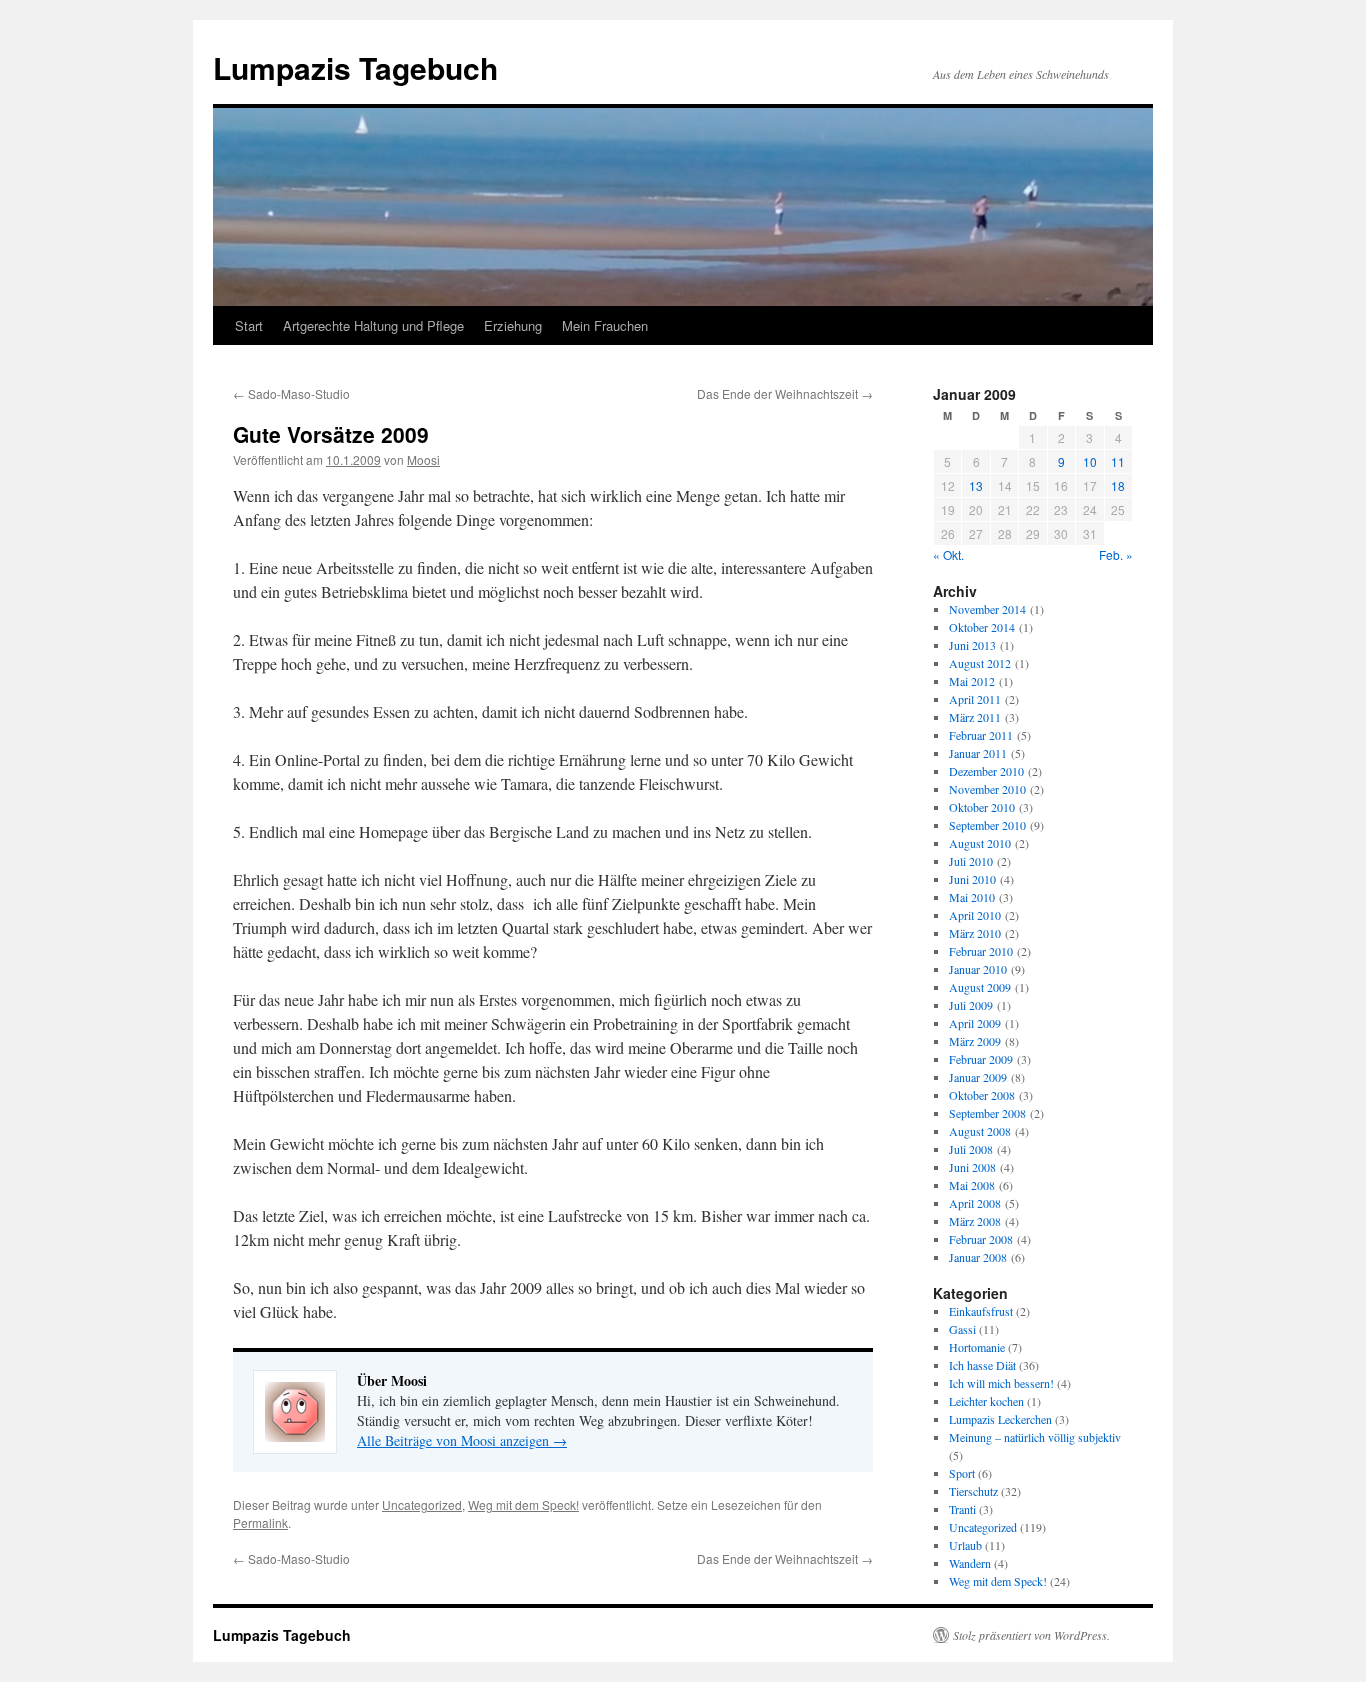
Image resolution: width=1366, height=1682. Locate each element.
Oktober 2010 (982, 807)
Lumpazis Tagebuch (355, 67)
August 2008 (980, 1131)
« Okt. (948, 554)
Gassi (962, 1329)
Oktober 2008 (982, 1095)
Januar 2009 (978, 1077)
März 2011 (975, 717)
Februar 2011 (981, 735)
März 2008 (975, 1221)
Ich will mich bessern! (1001, 1383)
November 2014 (987, 609)
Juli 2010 (971, 861)
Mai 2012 (972, 681)
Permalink (260, 1522)
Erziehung (513, 325)
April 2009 (975, 1023)
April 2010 (975, 915)
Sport (962, 1473)
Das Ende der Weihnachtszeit (785, 393)
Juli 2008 (971, 1149)
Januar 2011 (978, 753)
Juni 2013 (972, 645)
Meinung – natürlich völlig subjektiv (1035, 1437)
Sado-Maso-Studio (291, 393)
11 (1118, 461)
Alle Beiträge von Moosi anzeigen (462, 1440)
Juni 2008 (972, 1167)
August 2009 (980, 987)
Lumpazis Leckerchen (1000, 1419)
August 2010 (980, 843)
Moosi (423, 459)
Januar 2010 (978, 969)
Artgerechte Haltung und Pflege (373, 325)
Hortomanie (977, 1347)
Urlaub (965, 1545)
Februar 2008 (981, 1239)
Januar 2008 (978, 1257)
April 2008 (975, 1203)
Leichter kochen (986, 1401)
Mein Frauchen (605, 325)
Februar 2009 (981, 1059)
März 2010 (975, 933)
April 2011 (975, 699)
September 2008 (987, 1113)
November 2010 (987, 789)
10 (1090, 461)
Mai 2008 (972, 1185)
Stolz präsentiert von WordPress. (1031, 1635)
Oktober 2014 (982, 627)
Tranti (962, 1509)
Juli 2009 (971, 1005)
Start (249, 325)
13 (976, 485)
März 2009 (975, 1041)
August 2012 (980, 663)
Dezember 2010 (986, 771)
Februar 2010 (981, 951)
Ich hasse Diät (982, 1365)
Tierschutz (973, 1491)
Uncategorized (422, 1504)
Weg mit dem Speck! (523, 1504)
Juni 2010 (972, 879)
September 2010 (987, 825)
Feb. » (1116, 554)
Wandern (970, 1563)
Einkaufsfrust (981, 1311)
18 (1118, 485)
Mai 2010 (972, 897)
